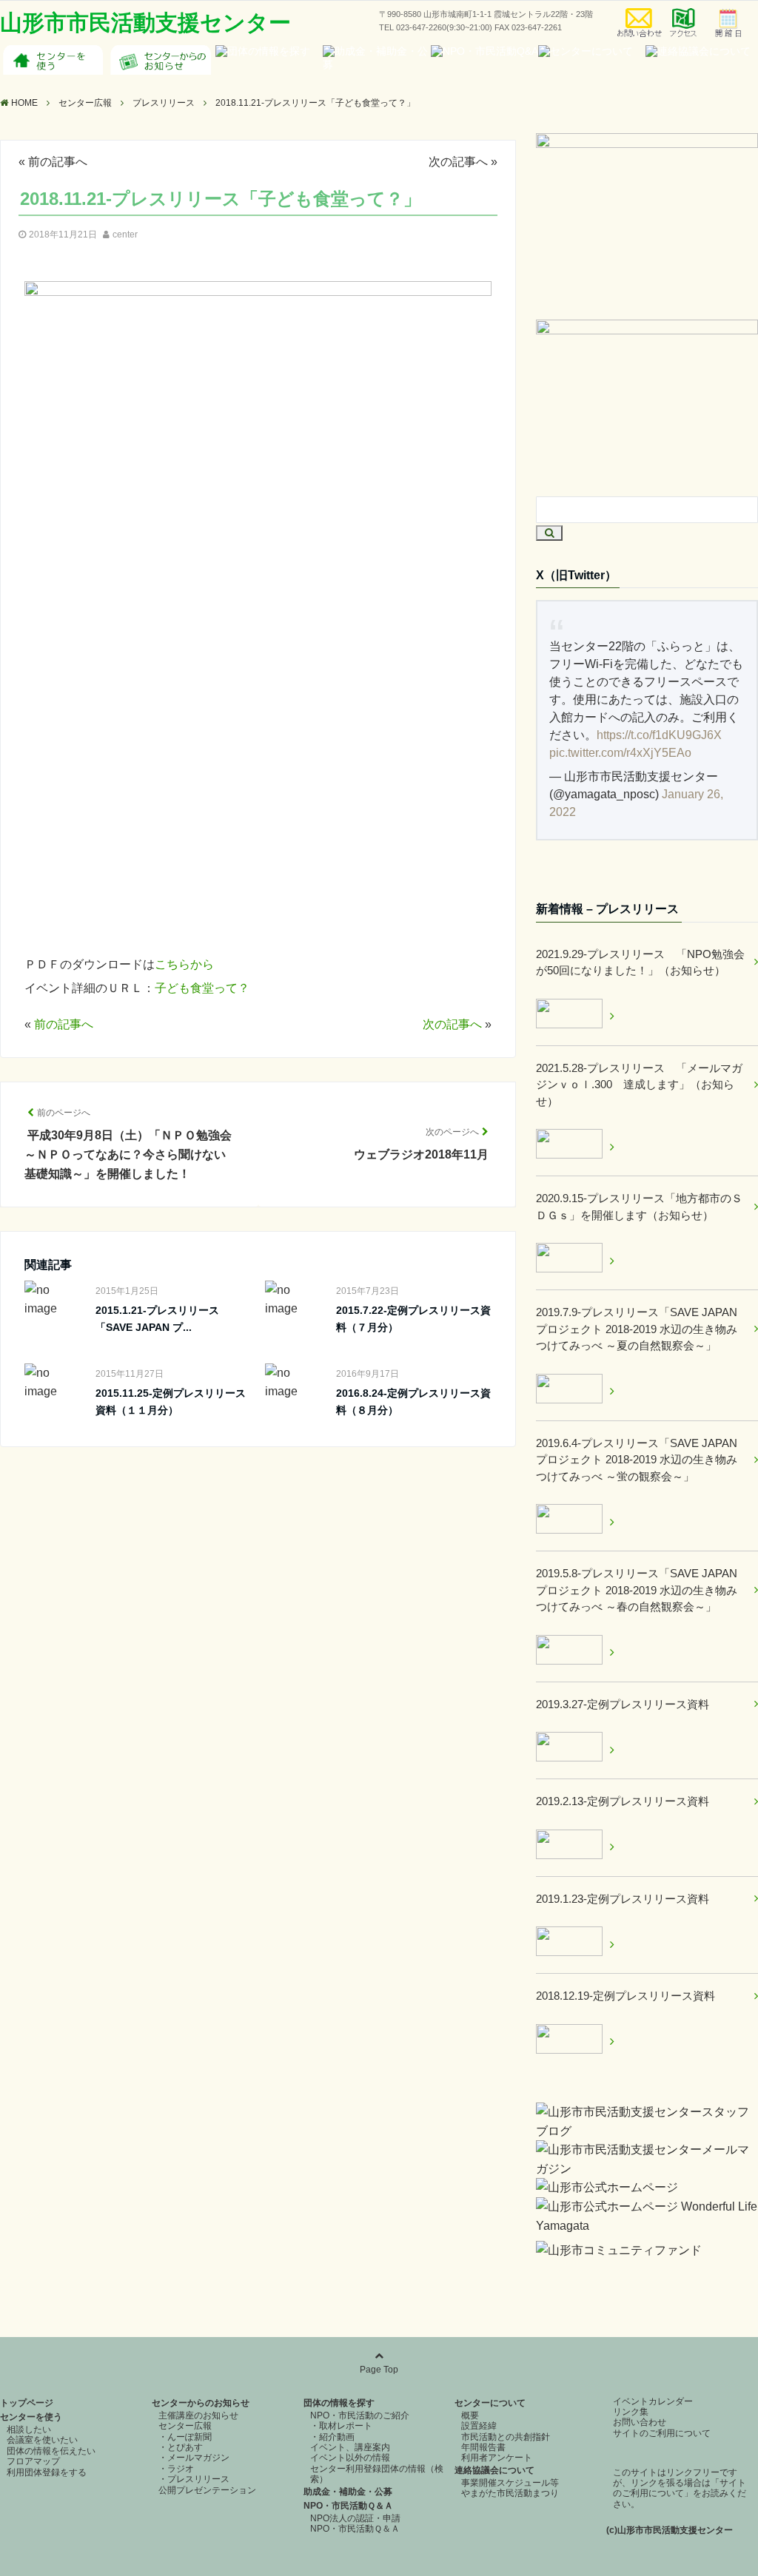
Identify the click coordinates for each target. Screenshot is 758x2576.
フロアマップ (33, 2461)
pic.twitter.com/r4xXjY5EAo (620, 753)
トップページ (27, 2403)
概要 (470, 2415)
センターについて (490, 2403)
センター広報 (185, 2426)
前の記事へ (58, 162)
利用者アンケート (497, 2458)
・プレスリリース (194, 2479)
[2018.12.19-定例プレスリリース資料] (575, 2041)
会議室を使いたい (42, 2440)
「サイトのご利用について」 (680, 2488)
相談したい (29, 2430)
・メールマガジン (194, 2458)
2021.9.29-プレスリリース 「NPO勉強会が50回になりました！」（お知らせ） (640, 962)
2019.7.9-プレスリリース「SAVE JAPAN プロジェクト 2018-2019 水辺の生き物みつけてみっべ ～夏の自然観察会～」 (637, 1329)
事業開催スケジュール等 (510, 2483)
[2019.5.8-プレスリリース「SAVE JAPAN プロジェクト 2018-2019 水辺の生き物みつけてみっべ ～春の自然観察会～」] (575, 1652)
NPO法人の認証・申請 (355, 2518)
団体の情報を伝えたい (51, 2451)
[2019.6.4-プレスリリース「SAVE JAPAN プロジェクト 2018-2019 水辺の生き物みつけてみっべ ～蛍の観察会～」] (575, 1521)
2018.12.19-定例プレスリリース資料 (625, 1996)
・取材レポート (341, 2426)
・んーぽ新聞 (185, 2437)
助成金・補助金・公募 (348, 2492)
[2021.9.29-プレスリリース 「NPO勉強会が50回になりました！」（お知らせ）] (575, 1016)
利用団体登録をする (47, 2472)
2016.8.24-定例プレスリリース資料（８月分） (413, 1401)
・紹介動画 (332, 2437)
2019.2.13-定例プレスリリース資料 (623, 1801)
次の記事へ (458, 162)
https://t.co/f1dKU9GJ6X (659, 735)
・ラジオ (176, 2469)
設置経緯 (479, 2426)
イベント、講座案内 (350, 2447)
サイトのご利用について (662, 2433)
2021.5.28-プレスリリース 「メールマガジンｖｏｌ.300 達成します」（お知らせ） (639, 1085)
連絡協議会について (494, 2470)
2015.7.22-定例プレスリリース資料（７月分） (413, 1318)
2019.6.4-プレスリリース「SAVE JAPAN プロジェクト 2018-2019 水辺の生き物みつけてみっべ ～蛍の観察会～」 (637, 1460)
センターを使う (31, 2417)
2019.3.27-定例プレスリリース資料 (623, 1704)
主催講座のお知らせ (198, 2415)
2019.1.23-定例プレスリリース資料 (623, 1899)
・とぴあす (181, 2447)
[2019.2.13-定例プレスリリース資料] (575, 1847)
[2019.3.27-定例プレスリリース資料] (575, 1749)
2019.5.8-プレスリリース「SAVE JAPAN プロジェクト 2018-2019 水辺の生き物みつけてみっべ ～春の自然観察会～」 (637, 1590)
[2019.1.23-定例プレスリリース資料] (575, 1944)
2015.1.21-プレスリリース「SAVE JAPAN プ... (157, 1318)
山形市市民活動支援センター (145, 23)
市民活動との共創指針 (506, 2437)
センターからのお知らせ (201, 2403)
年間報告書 (483, 2447)
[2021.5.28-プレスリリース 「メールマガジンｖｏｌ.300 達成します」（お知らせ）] (575, 1146)
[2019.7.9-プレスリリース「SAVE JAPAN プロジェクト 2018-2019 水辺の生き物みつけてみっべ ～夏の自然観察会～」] (575, 1391)
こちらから (184, 964)
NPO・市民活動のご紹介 (360, 2415)
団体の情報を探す (339, 2403)
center (125, 235)
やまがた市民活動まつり (510, 2493)
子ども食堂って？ (202, 988)
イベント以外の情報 (350, 2458)
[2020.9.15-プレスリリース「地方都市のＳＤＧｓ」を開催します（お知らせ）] (575, 1260)
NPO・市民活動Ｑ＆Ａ (348, 2506)
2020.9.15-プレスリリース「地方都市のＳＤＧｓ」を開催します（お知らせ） (639, 1207)
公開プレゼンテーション (207, 2490)
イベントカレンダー (653, 2401)
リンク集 (631, 2412)
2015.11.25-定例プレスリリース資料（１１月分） (171, 1401)
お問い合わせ (640, 2422)
